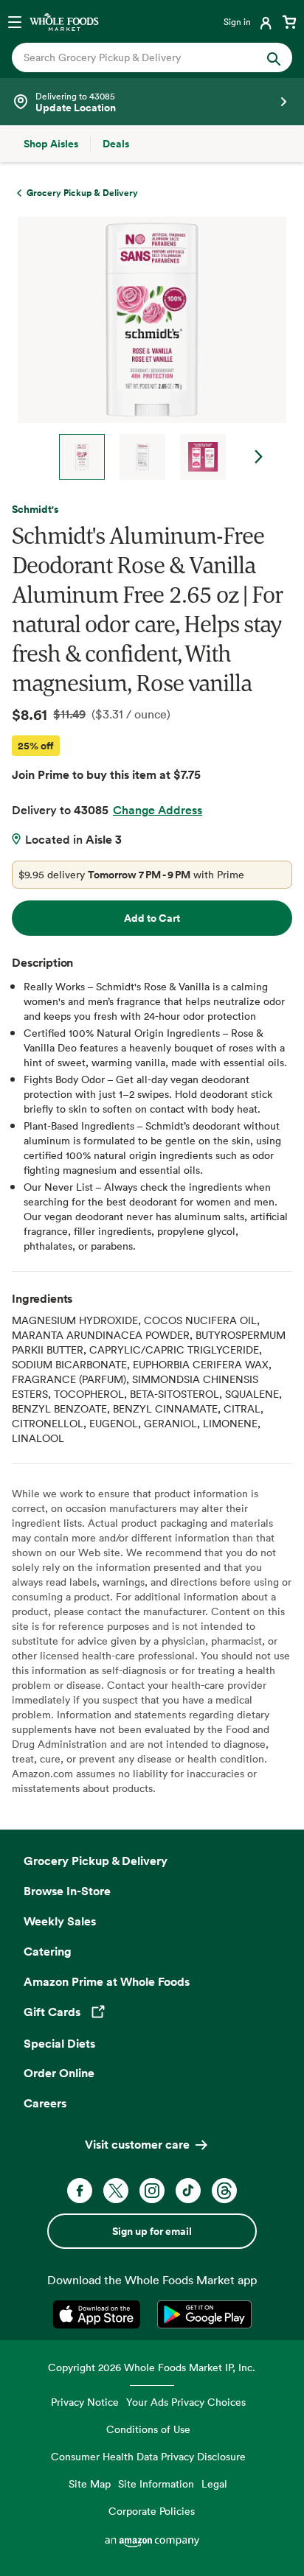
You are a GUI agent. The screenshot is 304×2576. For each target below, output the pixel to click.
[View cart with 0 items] (289, 21)
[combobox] (139, 57)
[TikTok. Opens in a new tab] (188, 2191)
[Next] (146, 348)
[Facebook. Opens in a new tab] (80, 2191)
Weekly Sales (60, 1921)
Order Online (59, 2073)
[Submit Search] (274, 57)
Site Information (156, 2484)
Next (259, 457)
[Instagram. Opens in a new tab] (152, 2191)
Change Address (158, 810)
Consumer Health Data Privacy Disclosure (148, 2456)
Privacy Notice (85, 2402)
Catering (48, 1951)
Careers (45, 2103)
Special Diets (59, 2043)
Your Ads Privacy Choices (186, 2402)
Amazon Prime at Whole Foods (107, 1981)
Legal (214, 2484)
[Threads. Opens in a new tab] (224, 2191)
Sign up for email (152, 2231)
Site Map (90, 2484)
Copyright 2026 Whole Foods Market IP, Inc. (152, 2367)
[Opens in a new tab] (99, 2314)
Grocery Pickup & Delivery (96, 1861)
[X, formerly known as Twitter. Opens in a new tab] (116, 2191)
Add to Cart (152, 918)
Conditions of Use (148, 2429)
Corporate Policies (152, 2511)
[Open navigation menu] (15, 21)
